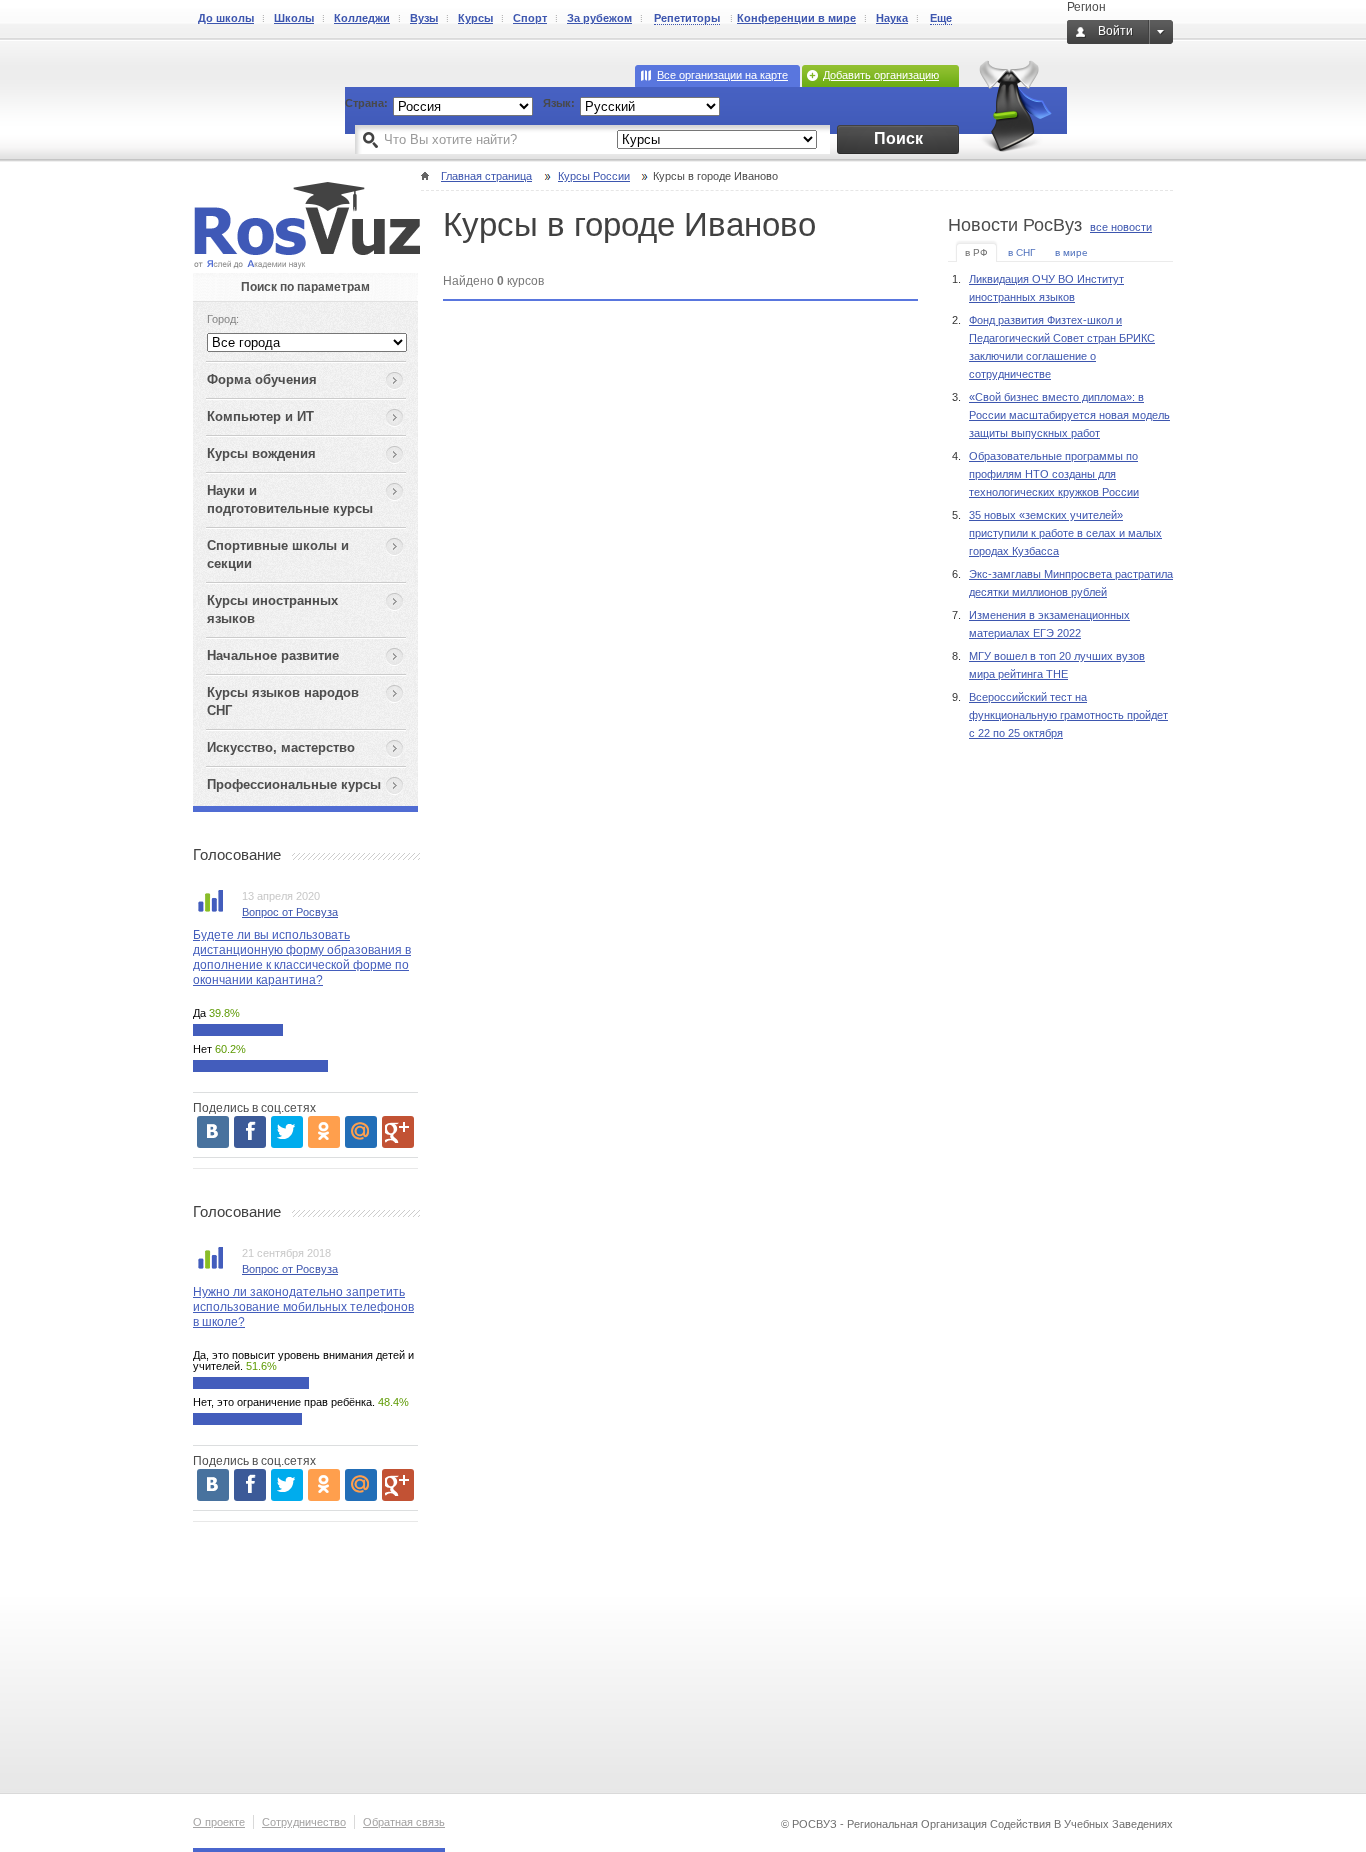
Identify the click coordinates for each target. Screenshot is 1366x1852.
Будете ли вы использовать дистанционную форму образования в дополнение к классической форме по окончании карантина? (302, 957)
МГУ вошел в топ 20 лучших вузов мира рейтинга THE (1057, 665)
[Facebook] (250, 1132)
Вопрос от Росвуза (290, 912)
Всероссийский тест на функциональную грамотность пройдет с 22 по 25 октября (1068, 715)
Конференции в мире (796, 18)
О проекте (219, 1822)
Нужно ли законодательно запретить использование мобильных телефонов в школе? (303, 1307)
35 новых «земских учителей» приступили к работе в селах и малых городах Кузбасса (1065, 533)
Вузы (424, 18)
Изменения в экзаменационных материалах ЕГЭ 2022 (1049, 624)
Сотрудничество (304, 1822)
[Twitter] (287, 1132)
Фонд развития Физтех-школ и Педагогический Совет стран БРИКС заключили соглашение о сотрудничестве (1062, 347)
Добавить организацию (881, 75)
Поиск (898, 138)
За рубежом (599, 18)
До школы (226, 18)
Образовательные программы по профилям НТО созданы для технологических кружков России (1054, 474)
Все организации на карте (722, 75)
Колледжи (362, 18)
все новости (1121, 227)
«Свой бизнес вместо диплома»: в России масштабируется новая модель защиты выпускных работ (1069, 415)
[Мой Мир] (361, 1132)
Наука (892, 18)
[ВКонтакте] (213, 1132)
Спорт (530, 18)
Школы (294, 18)
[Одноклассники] (324, 1132)
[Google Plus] (398, 1132)
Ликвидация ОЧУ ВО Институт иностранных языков (1046, 288)
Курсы (475, 18)
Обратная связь (404, 1822)
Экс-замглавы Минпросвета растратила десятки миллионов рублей (1071, 583)
